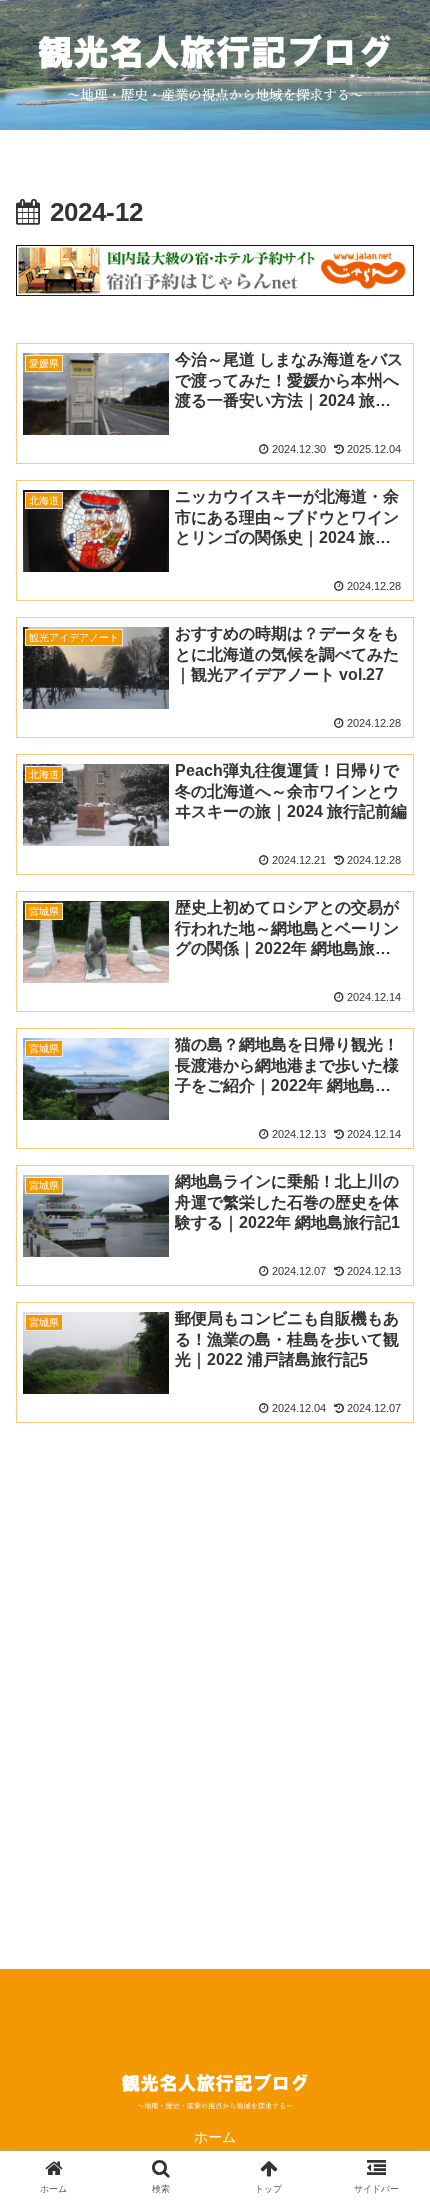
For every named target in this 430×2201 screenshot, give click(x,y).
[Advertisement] (215, 1734)
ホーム (215, 2137)
